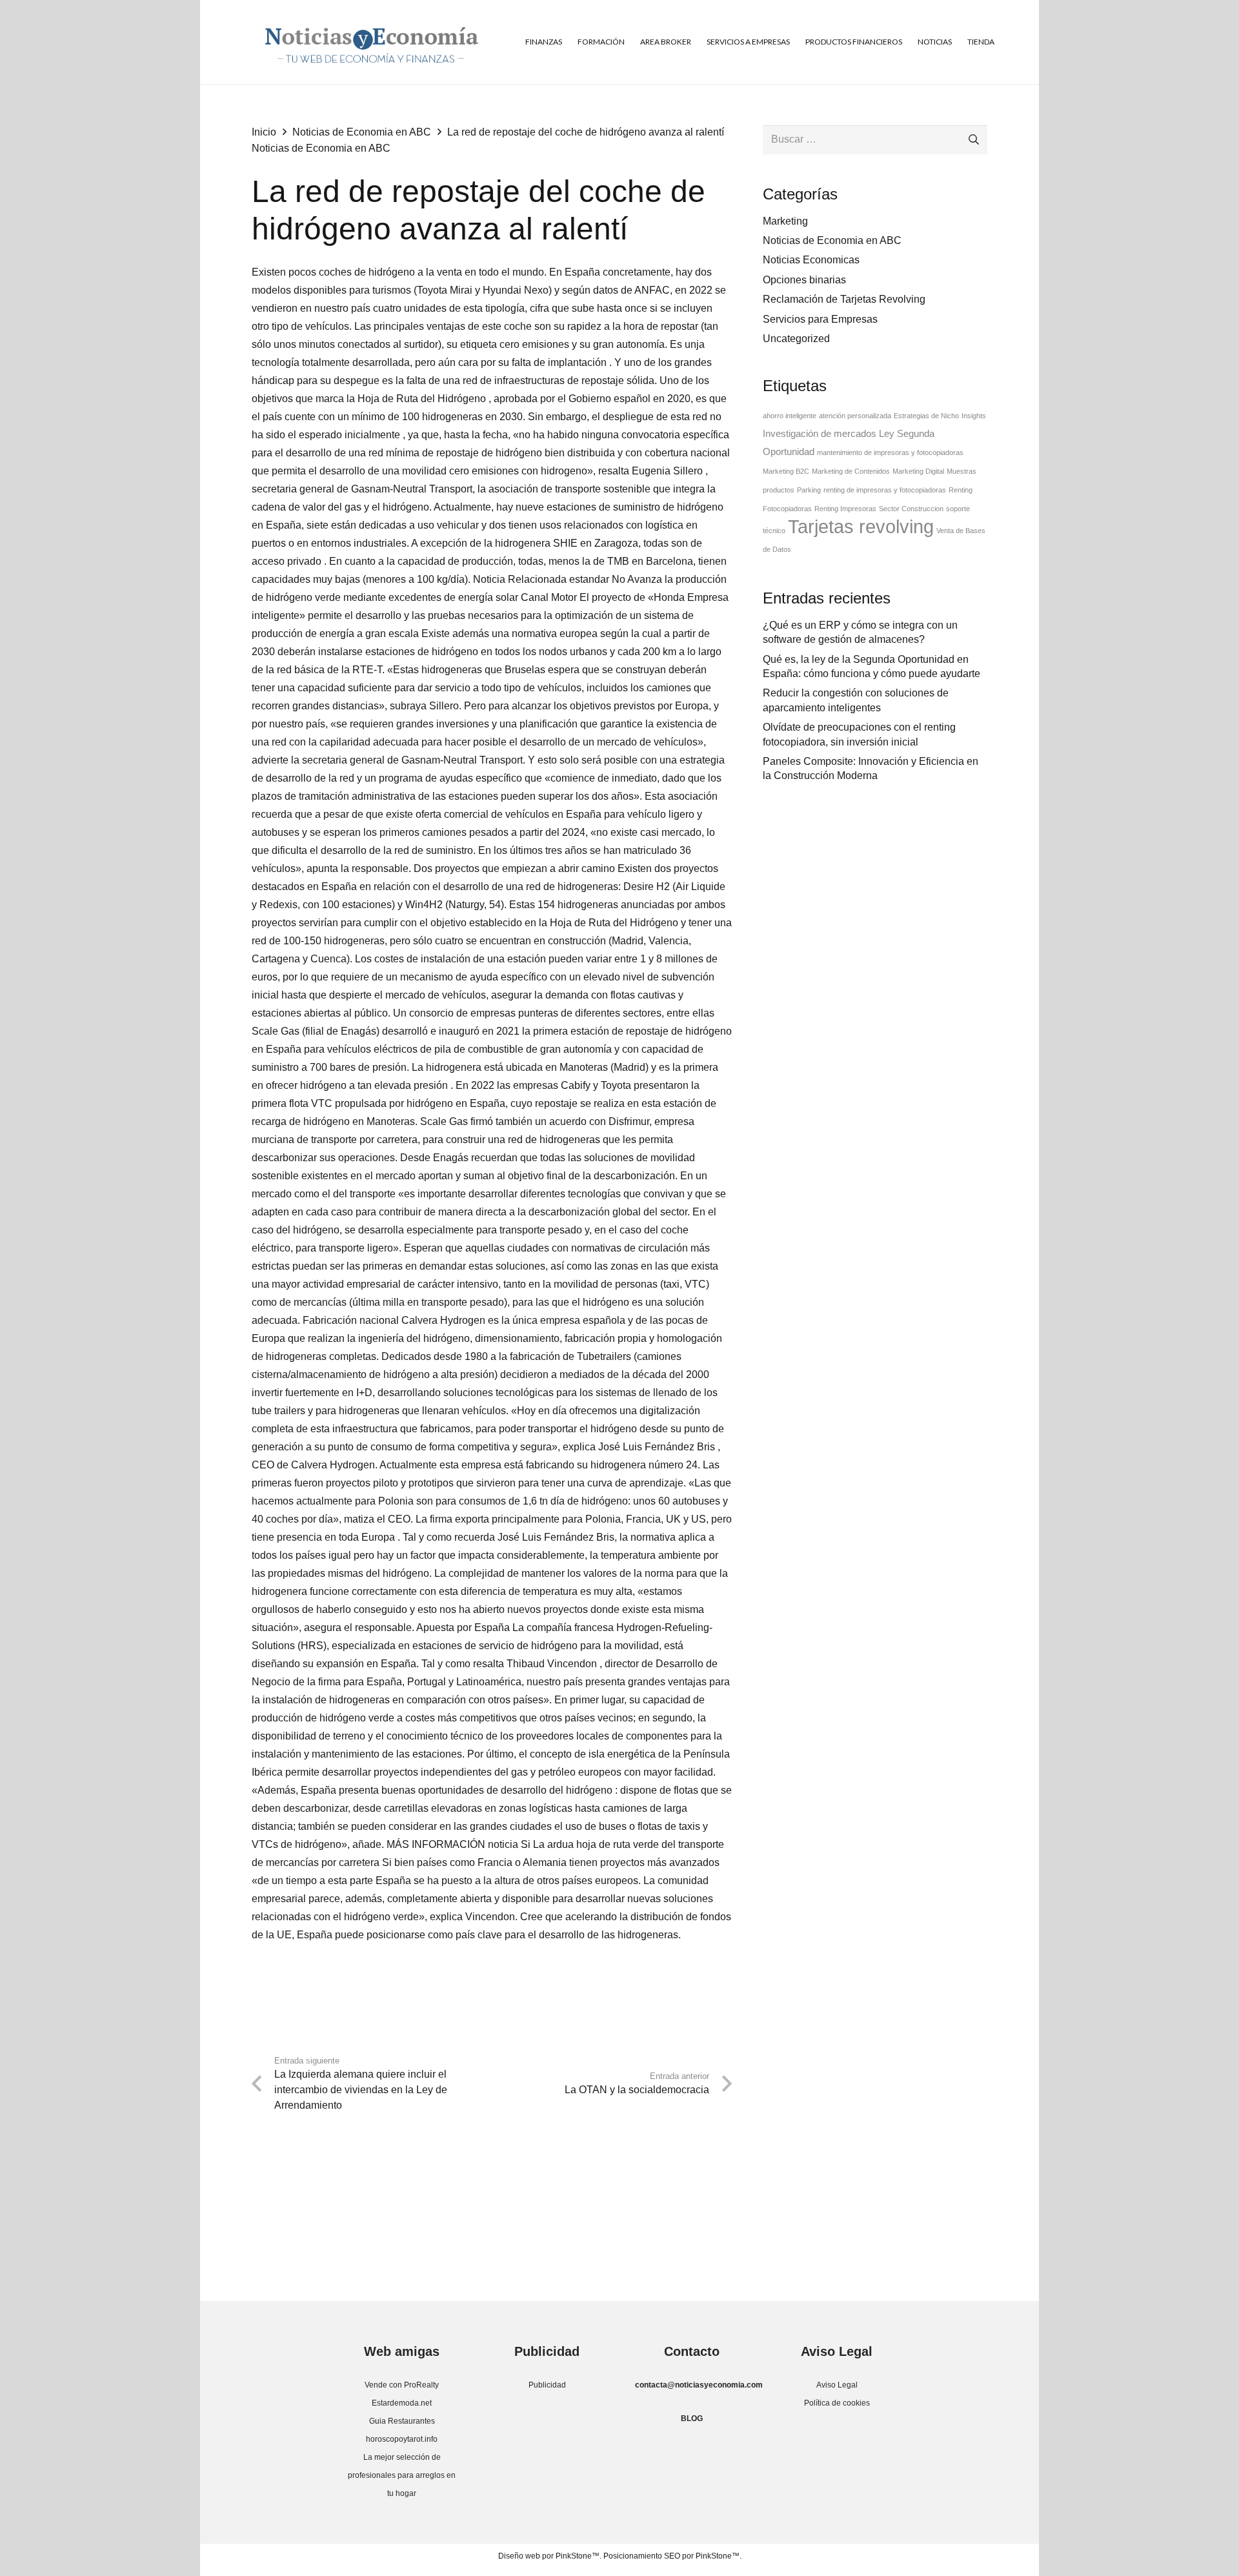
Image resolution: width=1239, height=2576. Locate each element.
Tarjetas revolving (861, 526)
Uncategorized (796, 339)
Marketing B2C (786, 471)
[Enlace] (371, 42)
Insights (974, 416)
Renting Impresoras (845, 509)
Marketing (785, 221)
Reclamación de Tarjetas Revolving (844, 299)
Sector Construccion (911, 509)
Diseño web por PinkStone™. (550, 2556)
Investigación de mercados (820, 434)
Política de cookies (837, 2403)
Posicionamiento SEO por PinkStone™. (672, 2556)
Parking (809, 490)
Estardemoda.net (402, 2403)
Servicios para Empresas (820, 319)
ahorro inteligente (790, 416)
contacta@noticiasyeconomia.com (699, 2385)
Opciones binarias (804, 280)
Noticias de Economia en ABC (321, 148)
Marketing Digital (918, 471)
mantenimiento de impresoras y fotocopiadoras (890, 452)
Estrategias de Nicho (926, 416)
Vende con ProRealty (402, 2385)
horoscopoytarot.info (402, 2439)
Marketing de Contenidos (851, 471)
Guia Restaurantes (402, 2421)
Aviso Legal (837, 2385)
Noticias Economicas (811, 260)
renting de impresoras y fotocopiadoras (885, 490)
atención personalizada (855, 416)
